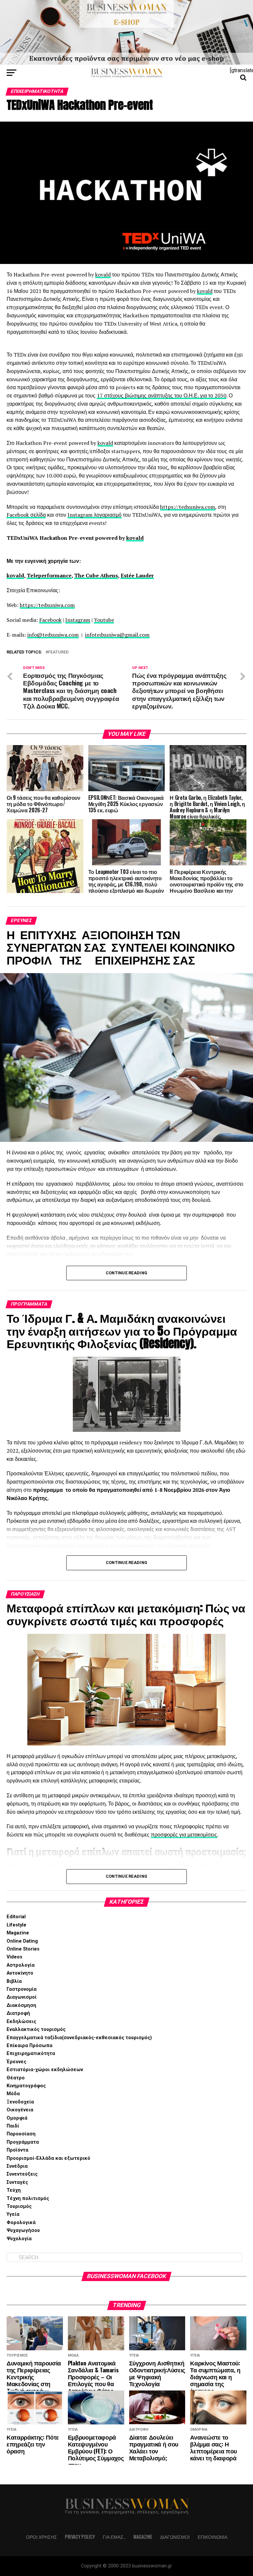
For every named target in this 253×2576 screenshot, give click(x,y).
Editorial (16, 1917)
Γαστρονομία (22, 1989)
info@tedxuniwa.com (53, 635)
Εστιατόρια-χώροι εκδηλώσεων (45, 2070)
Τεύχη (14, 2190)
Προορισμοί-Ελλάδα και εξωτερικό (48, 2158)
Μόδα (13, 2094)
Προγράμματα (23, 2142)
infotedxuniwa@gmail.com (117, 635)
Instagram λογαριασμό (95, 515)
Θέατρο (16, 2078)
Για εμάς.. (114, 2537)
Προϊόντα (17, 2150)
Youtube (104, 620)
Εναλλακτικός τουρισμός (36, 2029)
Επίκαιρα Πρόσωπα (29, 2046)
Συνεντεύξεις (22, 2174)
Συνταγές (17, 2182)
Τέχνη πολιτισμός (28, 2199)
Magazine (18, 1933)
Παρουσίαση (21, 2134)
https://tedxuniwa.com (188, 507)
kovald (103, 275)
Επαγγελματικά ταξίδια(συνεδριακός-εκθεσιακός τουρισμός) (79, 2038)
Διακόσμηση (21, 2005)
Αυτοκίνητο (20, 1973)
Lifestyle (16, 1925)
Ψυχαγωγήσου (23, 2230)
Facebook (50, 620)
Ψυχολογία (19, 2239)
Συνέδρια (17, 2166)
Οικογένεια (20, 2110)
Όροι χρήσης (42, 2537)
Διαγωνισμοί (22, 1997)
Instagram (78, 620)
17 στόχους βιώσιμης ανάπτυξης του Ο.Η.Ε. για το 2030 (162, 395)
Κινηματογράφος (26, 2086)
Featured (58, 652)
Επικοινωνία (212, 2537)
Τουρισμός (19, 2206)
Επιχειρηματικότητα (31, 2054)
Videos (14, 1957)
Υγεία (13, 2214)
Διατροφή (18, 2013)
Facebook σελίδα (26, 515)
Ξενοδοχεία (20, 2102)
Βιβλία (14, 1981)
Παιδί (13, 2126)
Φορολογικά (21, 2223)
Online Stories (23, 1949)
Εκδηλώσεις (21, 2022)
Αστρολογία (21, 1965)
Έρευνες (16, 2062)
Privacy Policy (80, 2537)
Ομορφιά (17, 2118)
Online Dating (22, 1941)
